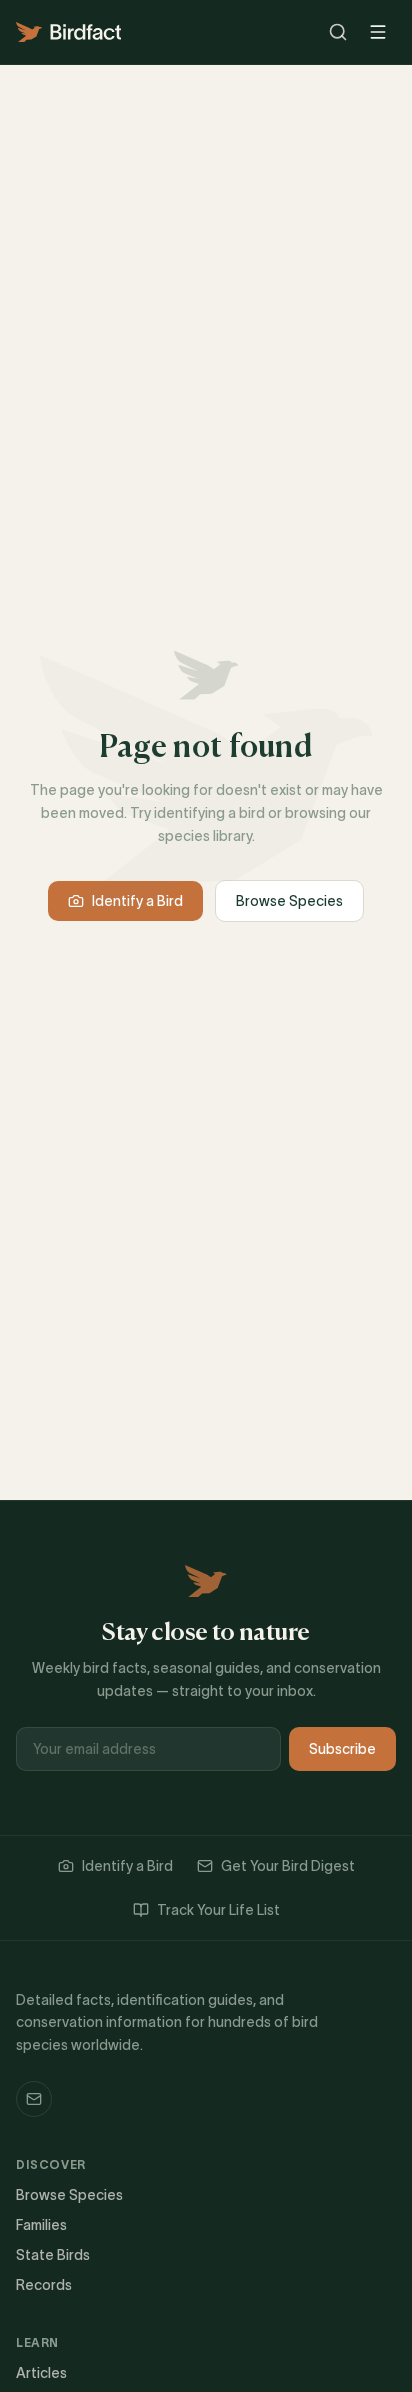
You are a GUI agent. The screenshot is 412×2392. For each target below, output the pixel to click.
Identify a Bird (137, 901)
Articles (41, 2373)
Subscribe (342, 1749)
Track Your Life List (218, 1910)
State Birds (53, 2255)
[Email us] (34, 2099)
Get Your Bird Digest (288, 1866)
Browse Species (289, 901)
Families (41, 2225)
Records (44, 2285)
